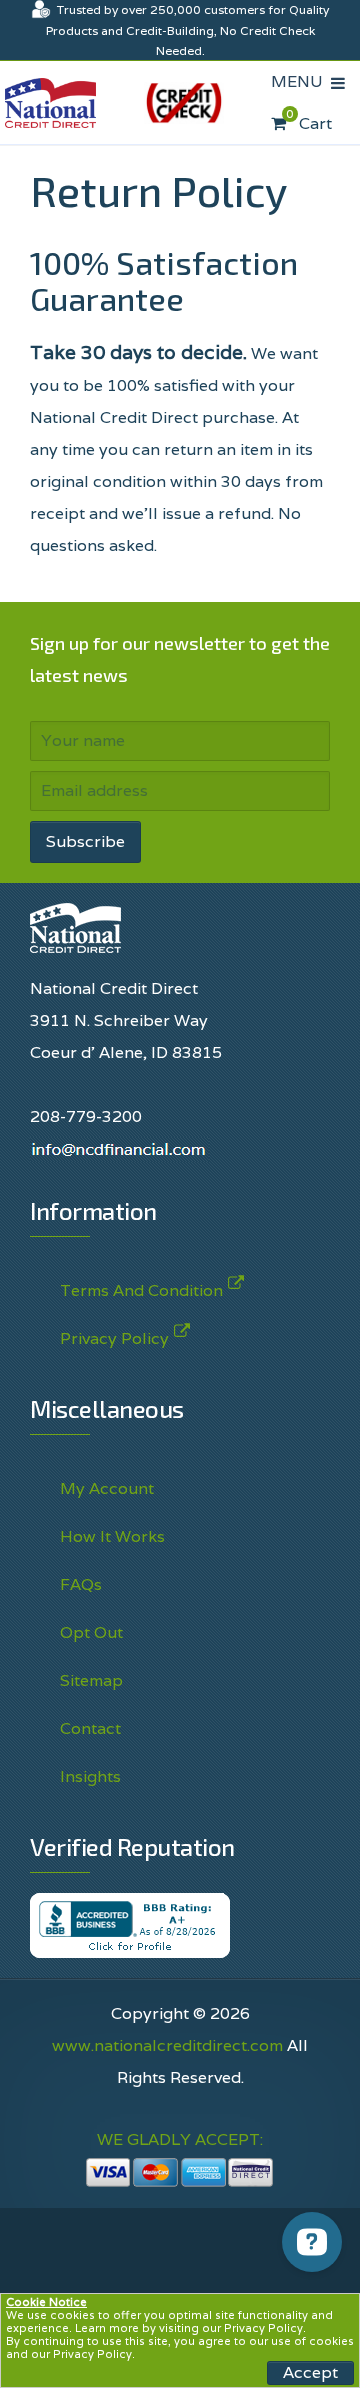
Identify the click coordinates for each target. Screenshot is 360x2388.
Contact (90, 1728)
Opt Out (91, 1632)
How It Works (112, 1536)
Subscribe (85, 841)
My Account (107, 1488)
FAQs (81, 1584)
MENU (301, 81)
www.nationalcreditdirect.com (167, 2045)
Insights (90, 1776)
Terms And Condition (141, 1290)
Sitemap (91, 1680)
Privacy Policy (263, 2328)
